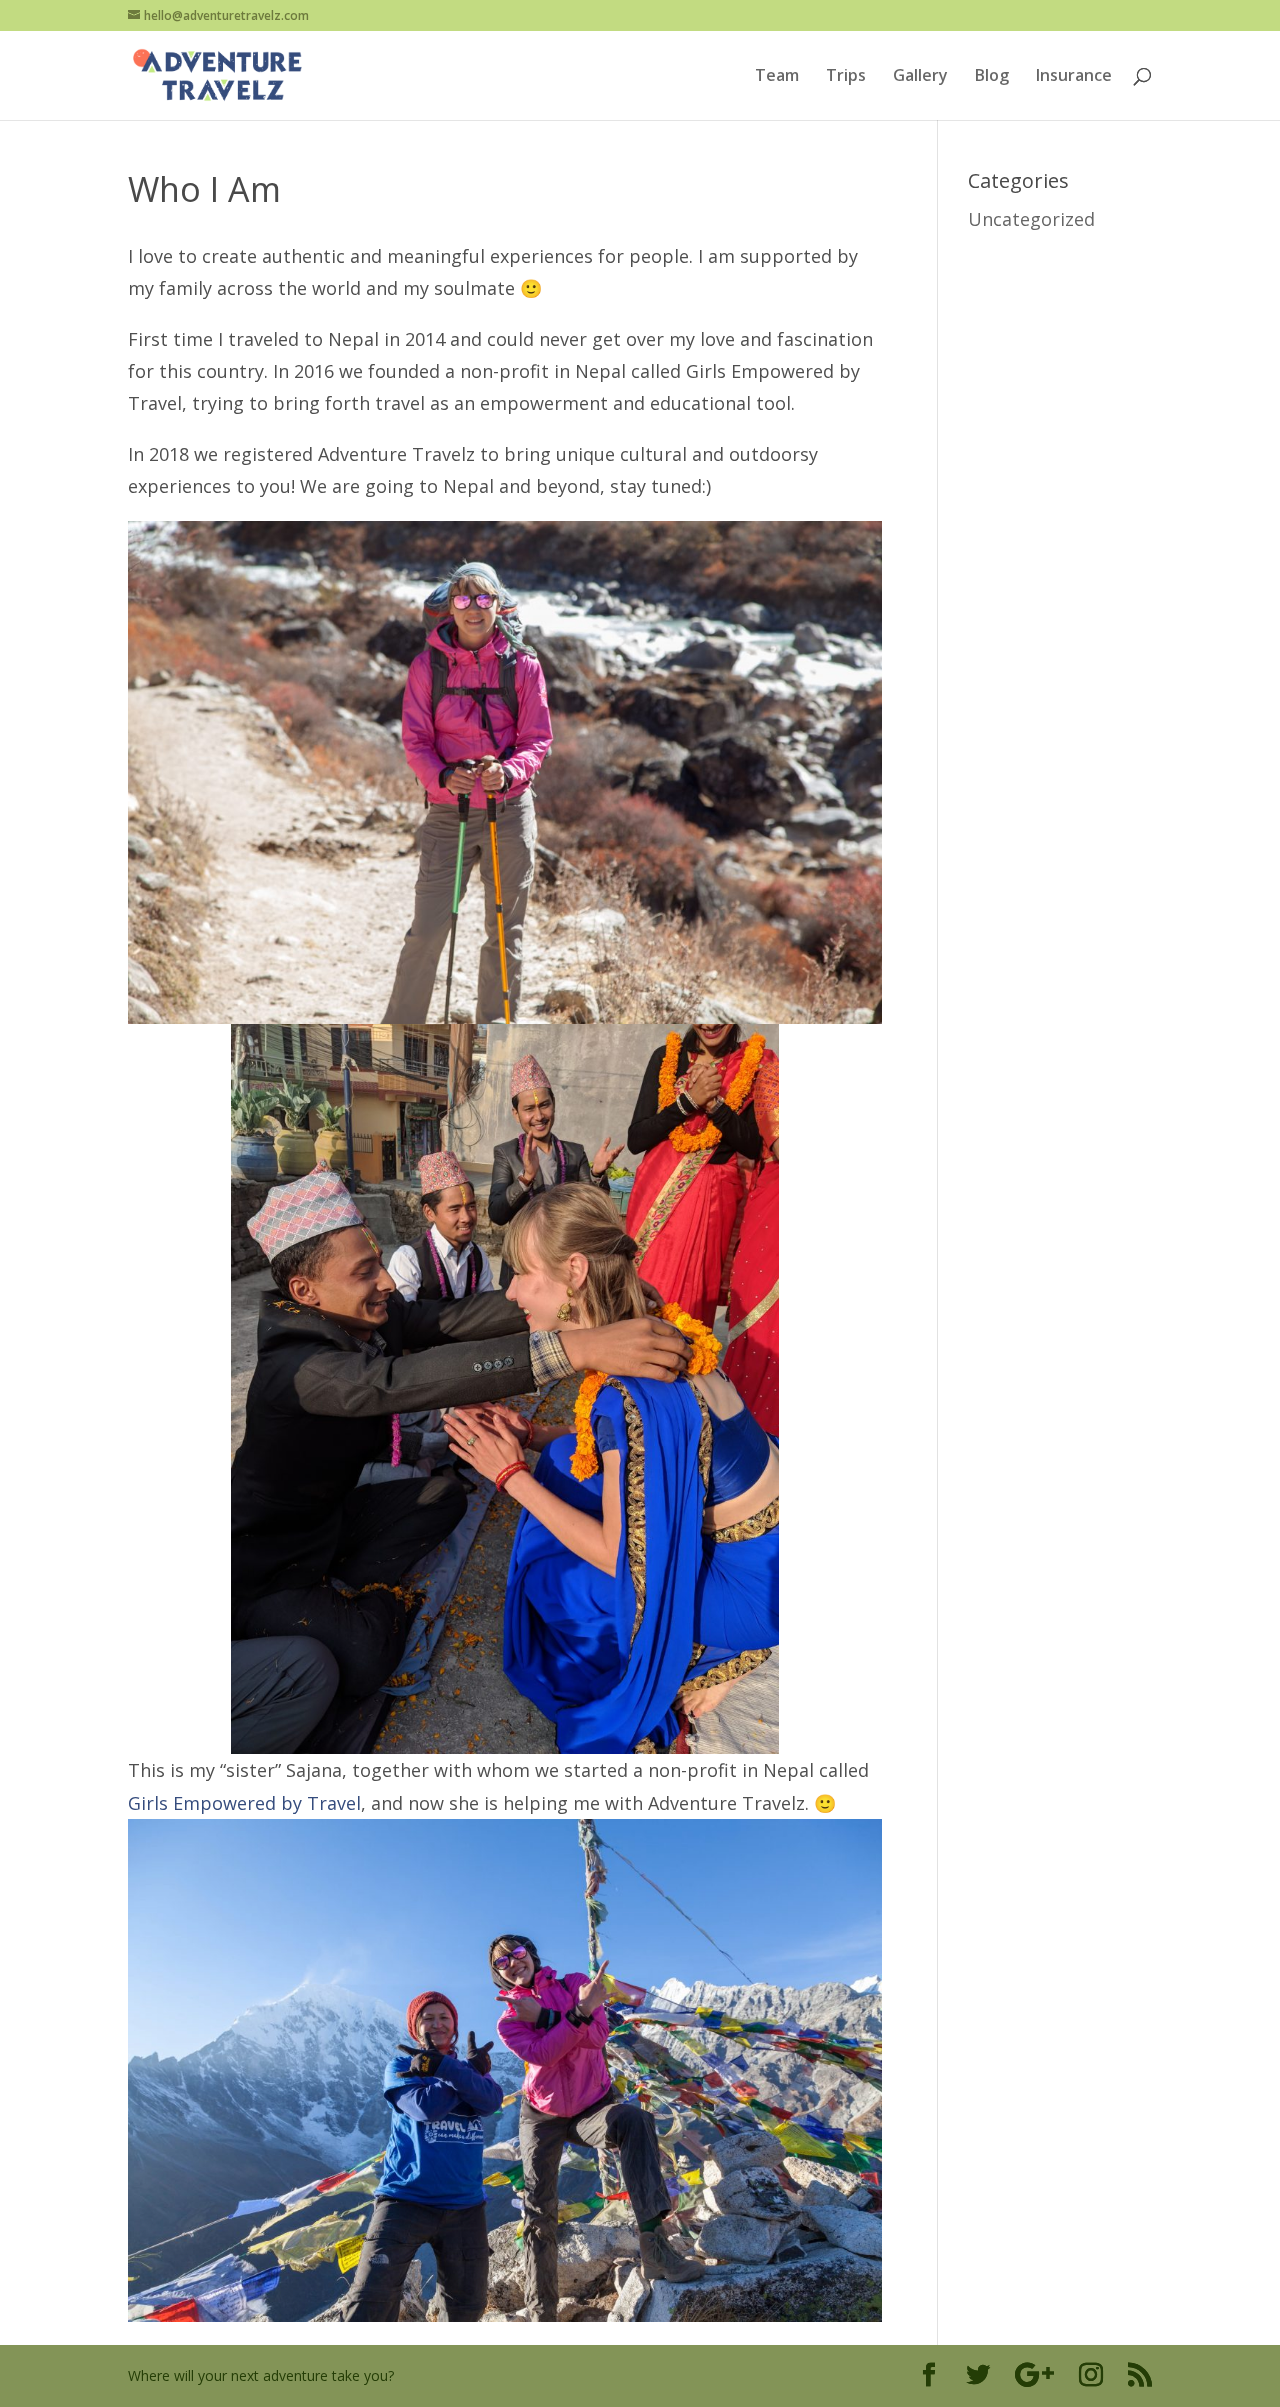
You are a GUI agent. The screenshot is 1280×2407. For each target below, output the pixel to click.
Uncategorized (1031, 219)
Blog (992, 77)
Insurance (1074, 77)
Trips (846, 77)
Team (777, 77)
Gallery (920, 77)
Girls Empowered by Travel (244, 1803)
